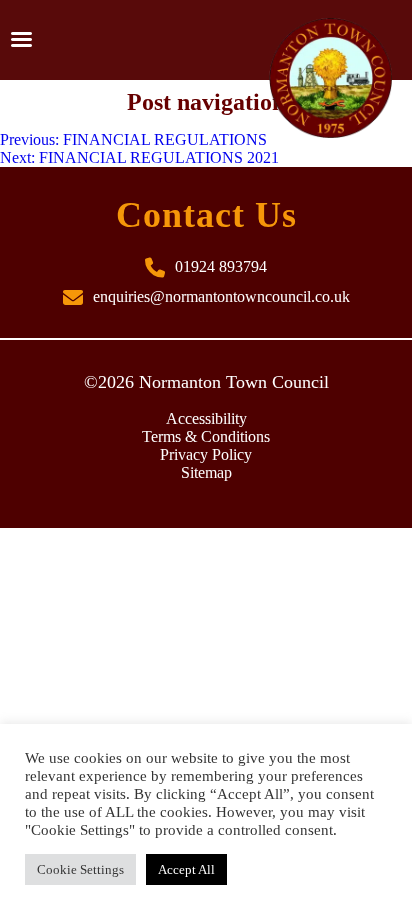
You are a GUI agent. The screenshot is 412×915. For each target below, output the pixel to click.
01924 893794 (221, 266)
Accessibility (206, 418)
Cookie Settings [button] (80, 869)
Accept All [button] (186, 869)
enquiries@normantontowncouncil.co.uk (221, 296)
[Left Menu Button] (21, 40)
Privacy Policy (206, 454)
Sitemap (206, 472)
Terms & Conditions (206, 436)
